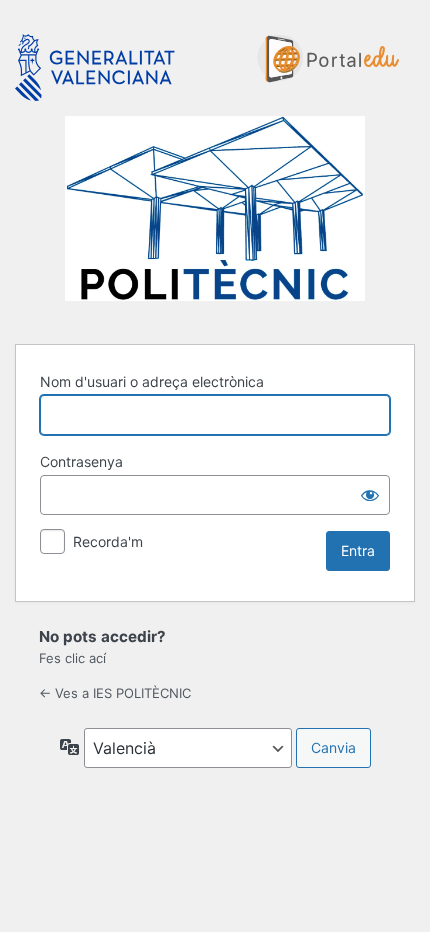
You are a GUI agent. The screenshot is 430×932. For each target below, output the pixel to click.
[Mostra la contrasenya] (370, 495)
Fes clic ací (72, 658)
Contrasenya (81, 461)
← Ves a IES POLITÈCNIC (115, 693)
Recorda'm (108, 541)
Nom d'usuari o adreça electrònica (152, 381)
